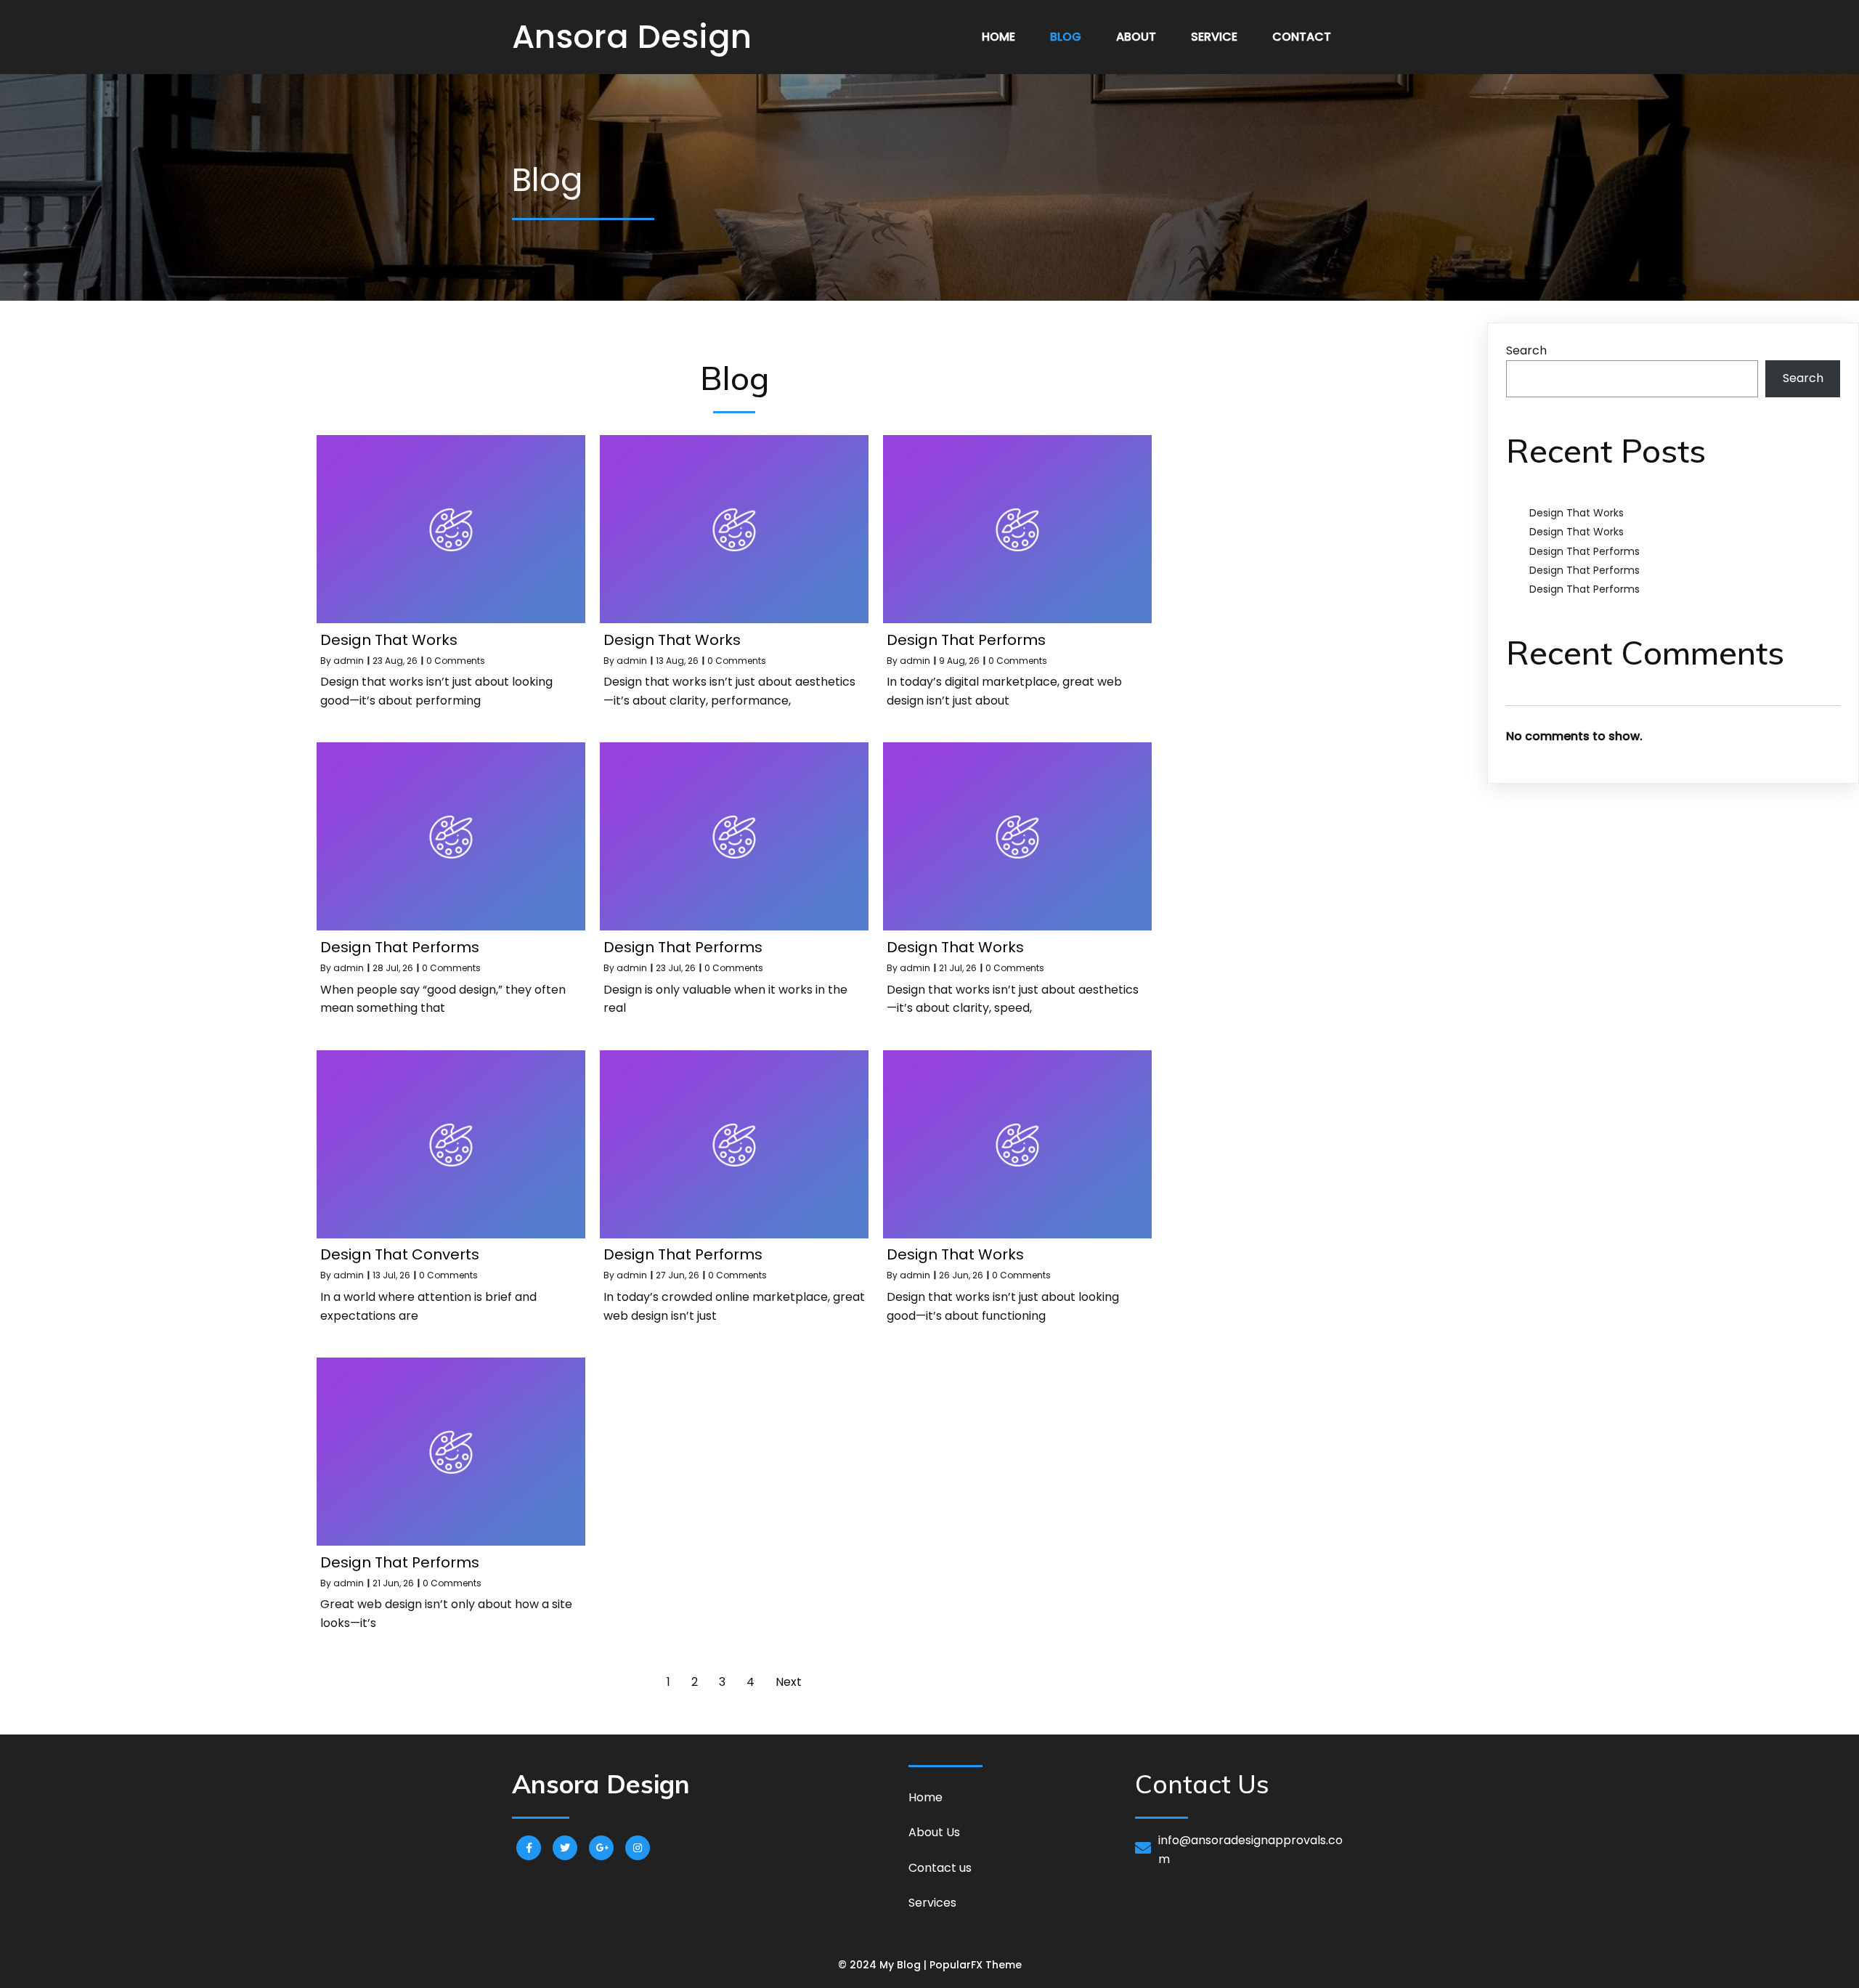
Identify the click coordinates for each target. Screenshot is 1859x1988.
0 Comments (456, 661)
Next (789, 1682)
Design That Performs (1585, 551)
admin (349, 661)
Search (1526, 350)
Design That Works (1577, 513)
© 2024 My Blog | (884, 1965)
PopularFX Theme (976, 1965)
